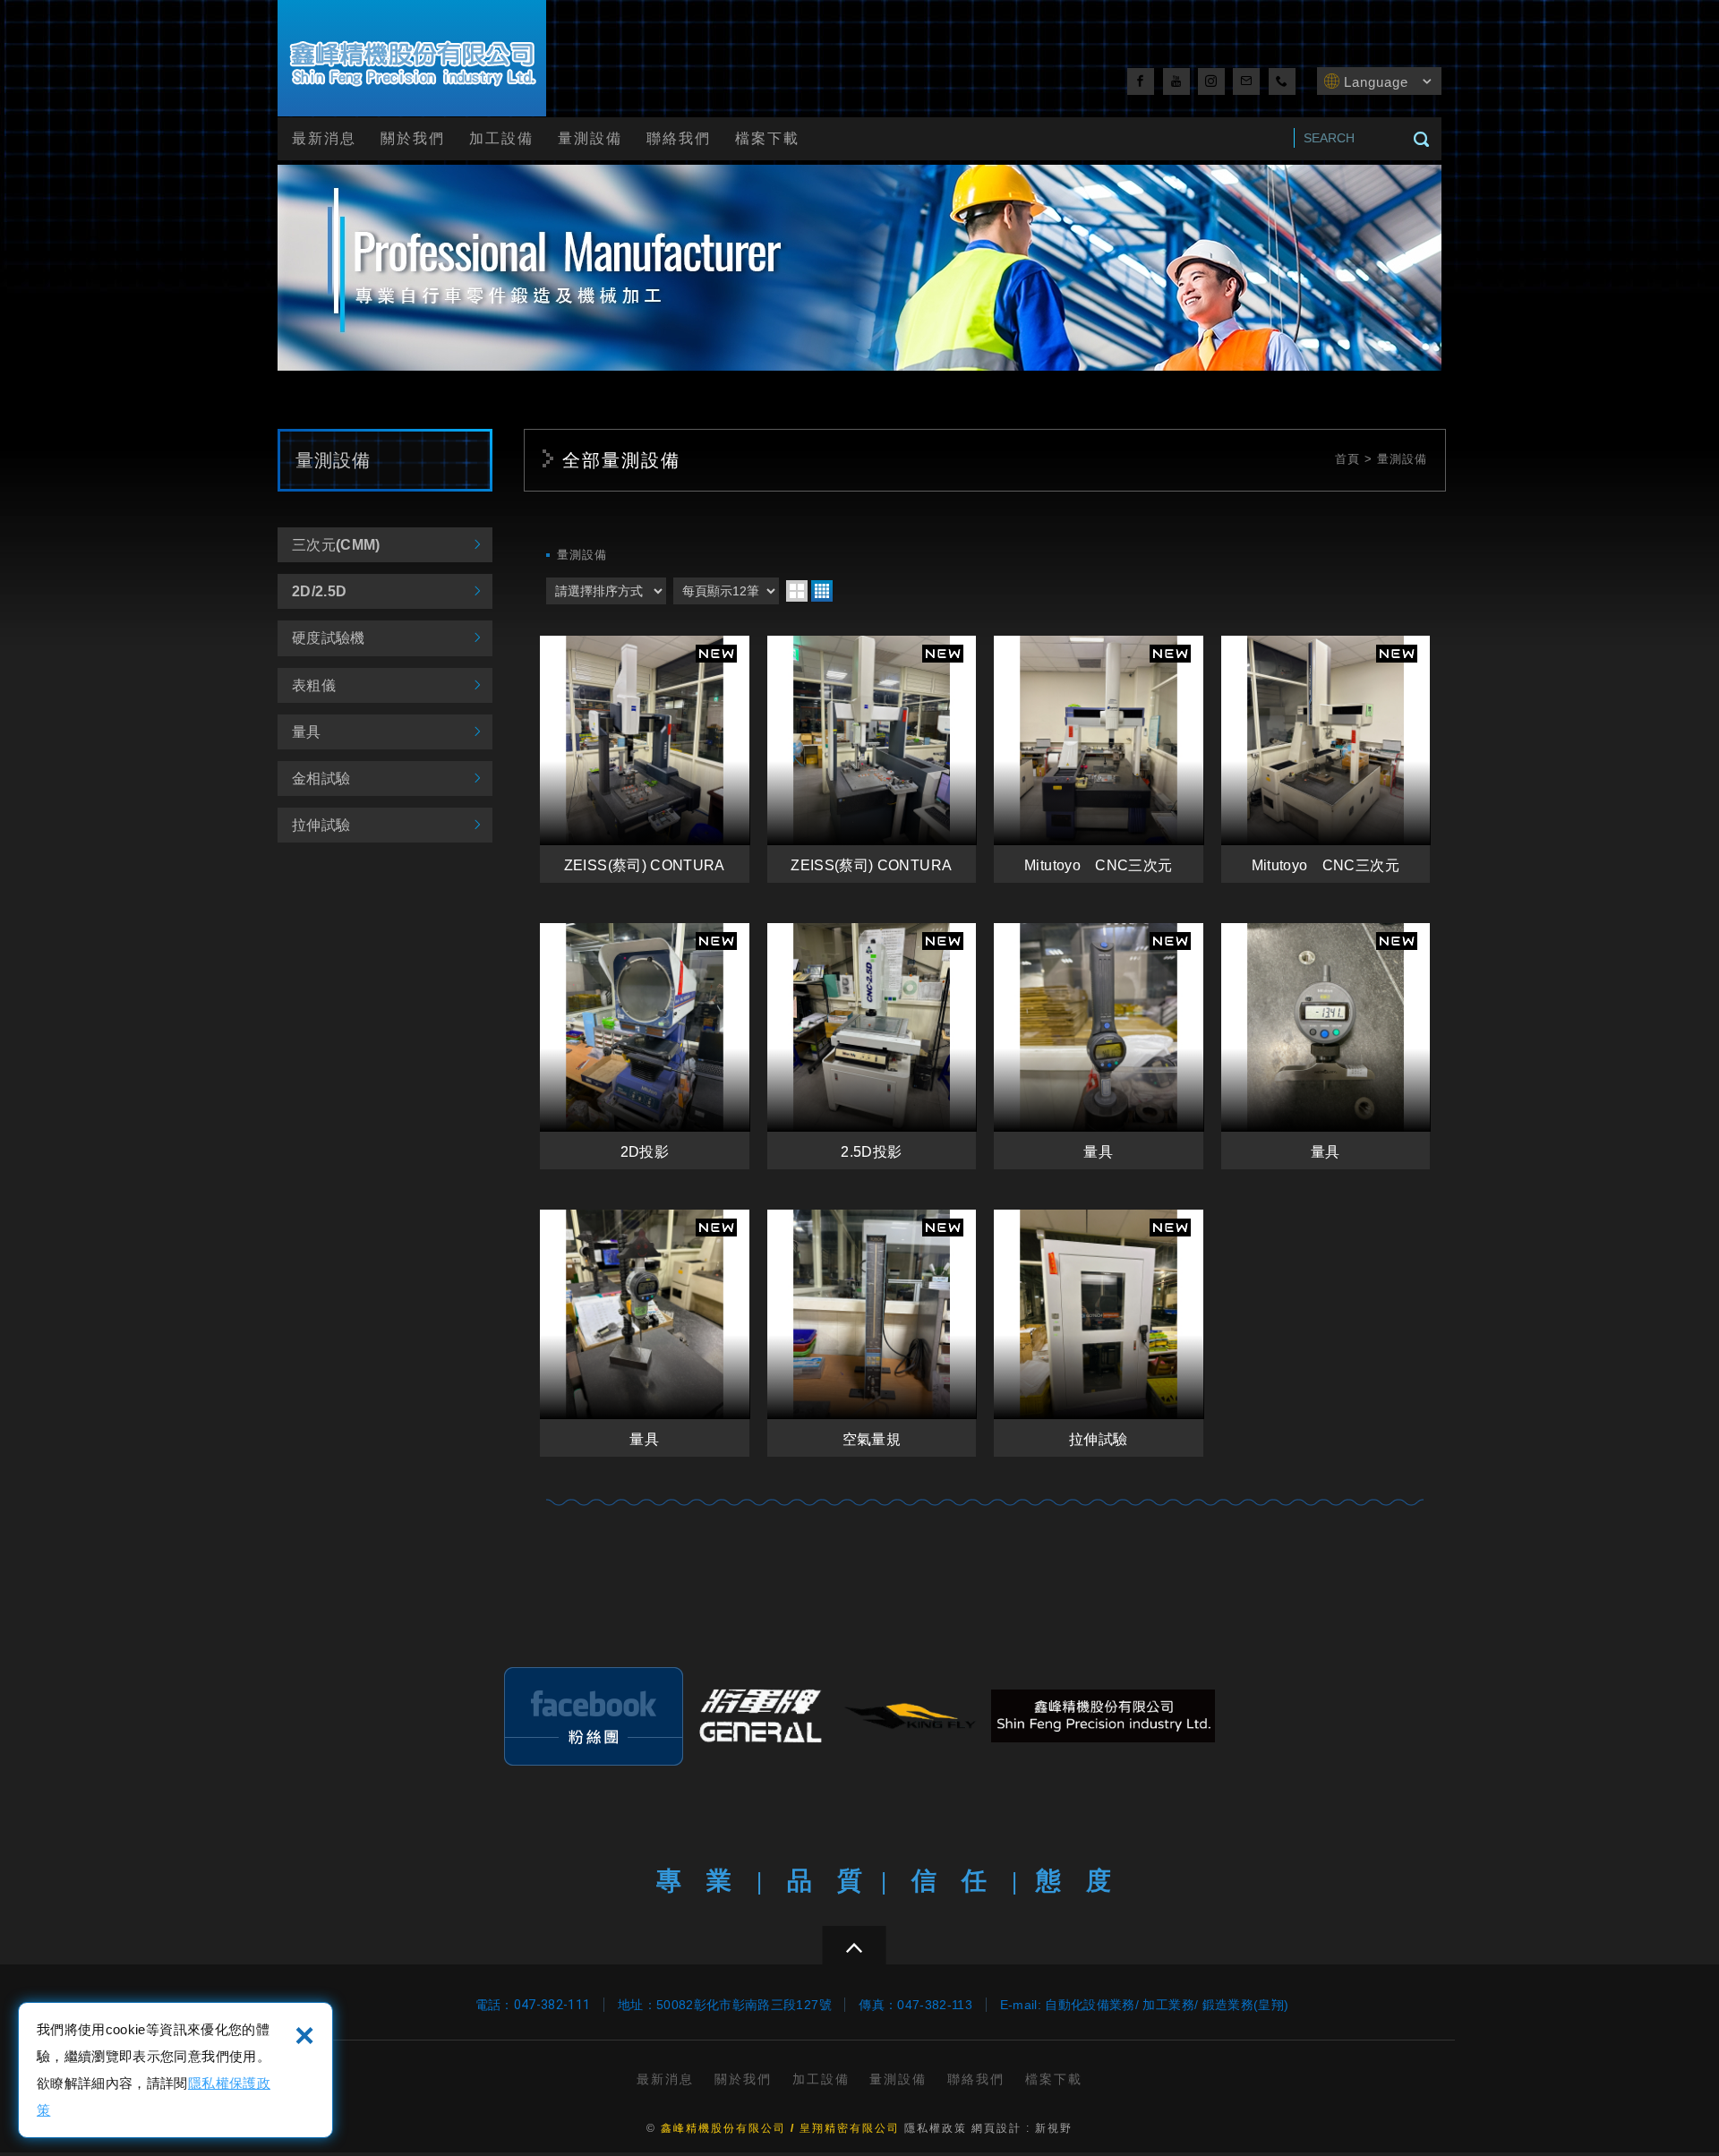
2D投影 (645, 1047)
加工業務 (1168, 2005)
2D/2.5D (319, 591)
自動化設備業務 (1090, 2005)
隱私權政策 (936, 2128)
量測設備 (590, 138)
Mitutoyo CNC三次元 (1099, 759)
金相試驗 (321, 779)
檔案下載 (767, 138)
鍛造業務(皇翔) (1246, 2005)
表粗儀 (314, 685)
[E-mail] (1246, 81)
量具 (307, 732)
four (822, 591)
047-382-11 (931, 2005)
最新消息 (324, 138)
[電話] (1282, 81)
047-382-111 (552, 2005)
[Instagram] (1211, 81)
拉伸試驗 (321, 825)
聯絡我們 (679, 138)
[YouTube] (1176, 81)
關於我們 (413, 138)
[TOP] (854, 1945)
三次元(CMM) (336, 545)
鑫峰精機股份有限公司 (412, 61)
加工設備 (501, 138)
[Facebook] (1141, 81)
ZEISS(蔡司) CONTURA (645, 759)
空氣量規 (872, 1333)
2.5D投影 (872, 1047)
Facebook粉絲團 (594, 1716)
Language (1376, 82)
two (797, 591)
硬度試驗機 (329, 638)
